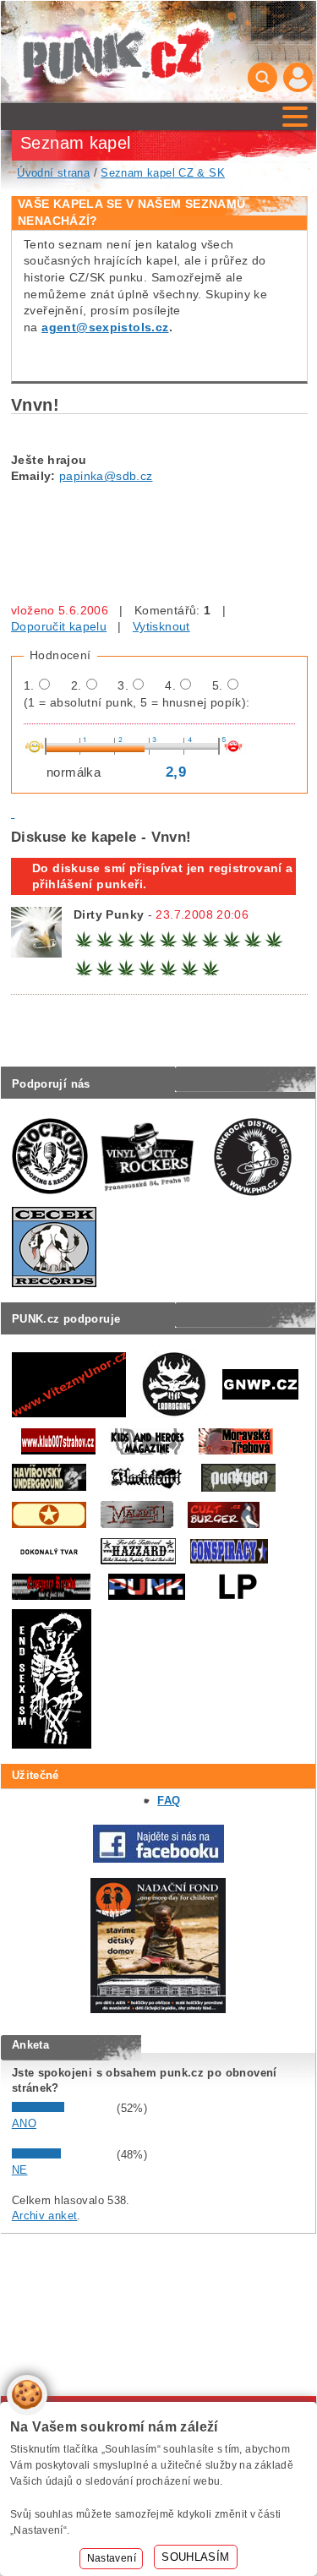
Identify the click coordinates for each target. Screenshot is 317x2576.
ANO (24, 2123)
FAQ (169, 1801)
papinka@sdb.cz (106, 476)
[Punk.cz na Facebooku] (158, 1859)
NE (20, 2170)
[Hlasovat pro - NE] (63, 2155)
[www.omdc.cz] (158, 2009)
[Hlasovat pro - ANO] (63, 2108)
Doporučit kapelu (59, 626)
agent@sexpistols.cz (105, 327)
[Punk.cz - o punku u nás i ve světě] (115, 52)
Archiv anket (45, 2216)
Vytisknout (161, 626)
